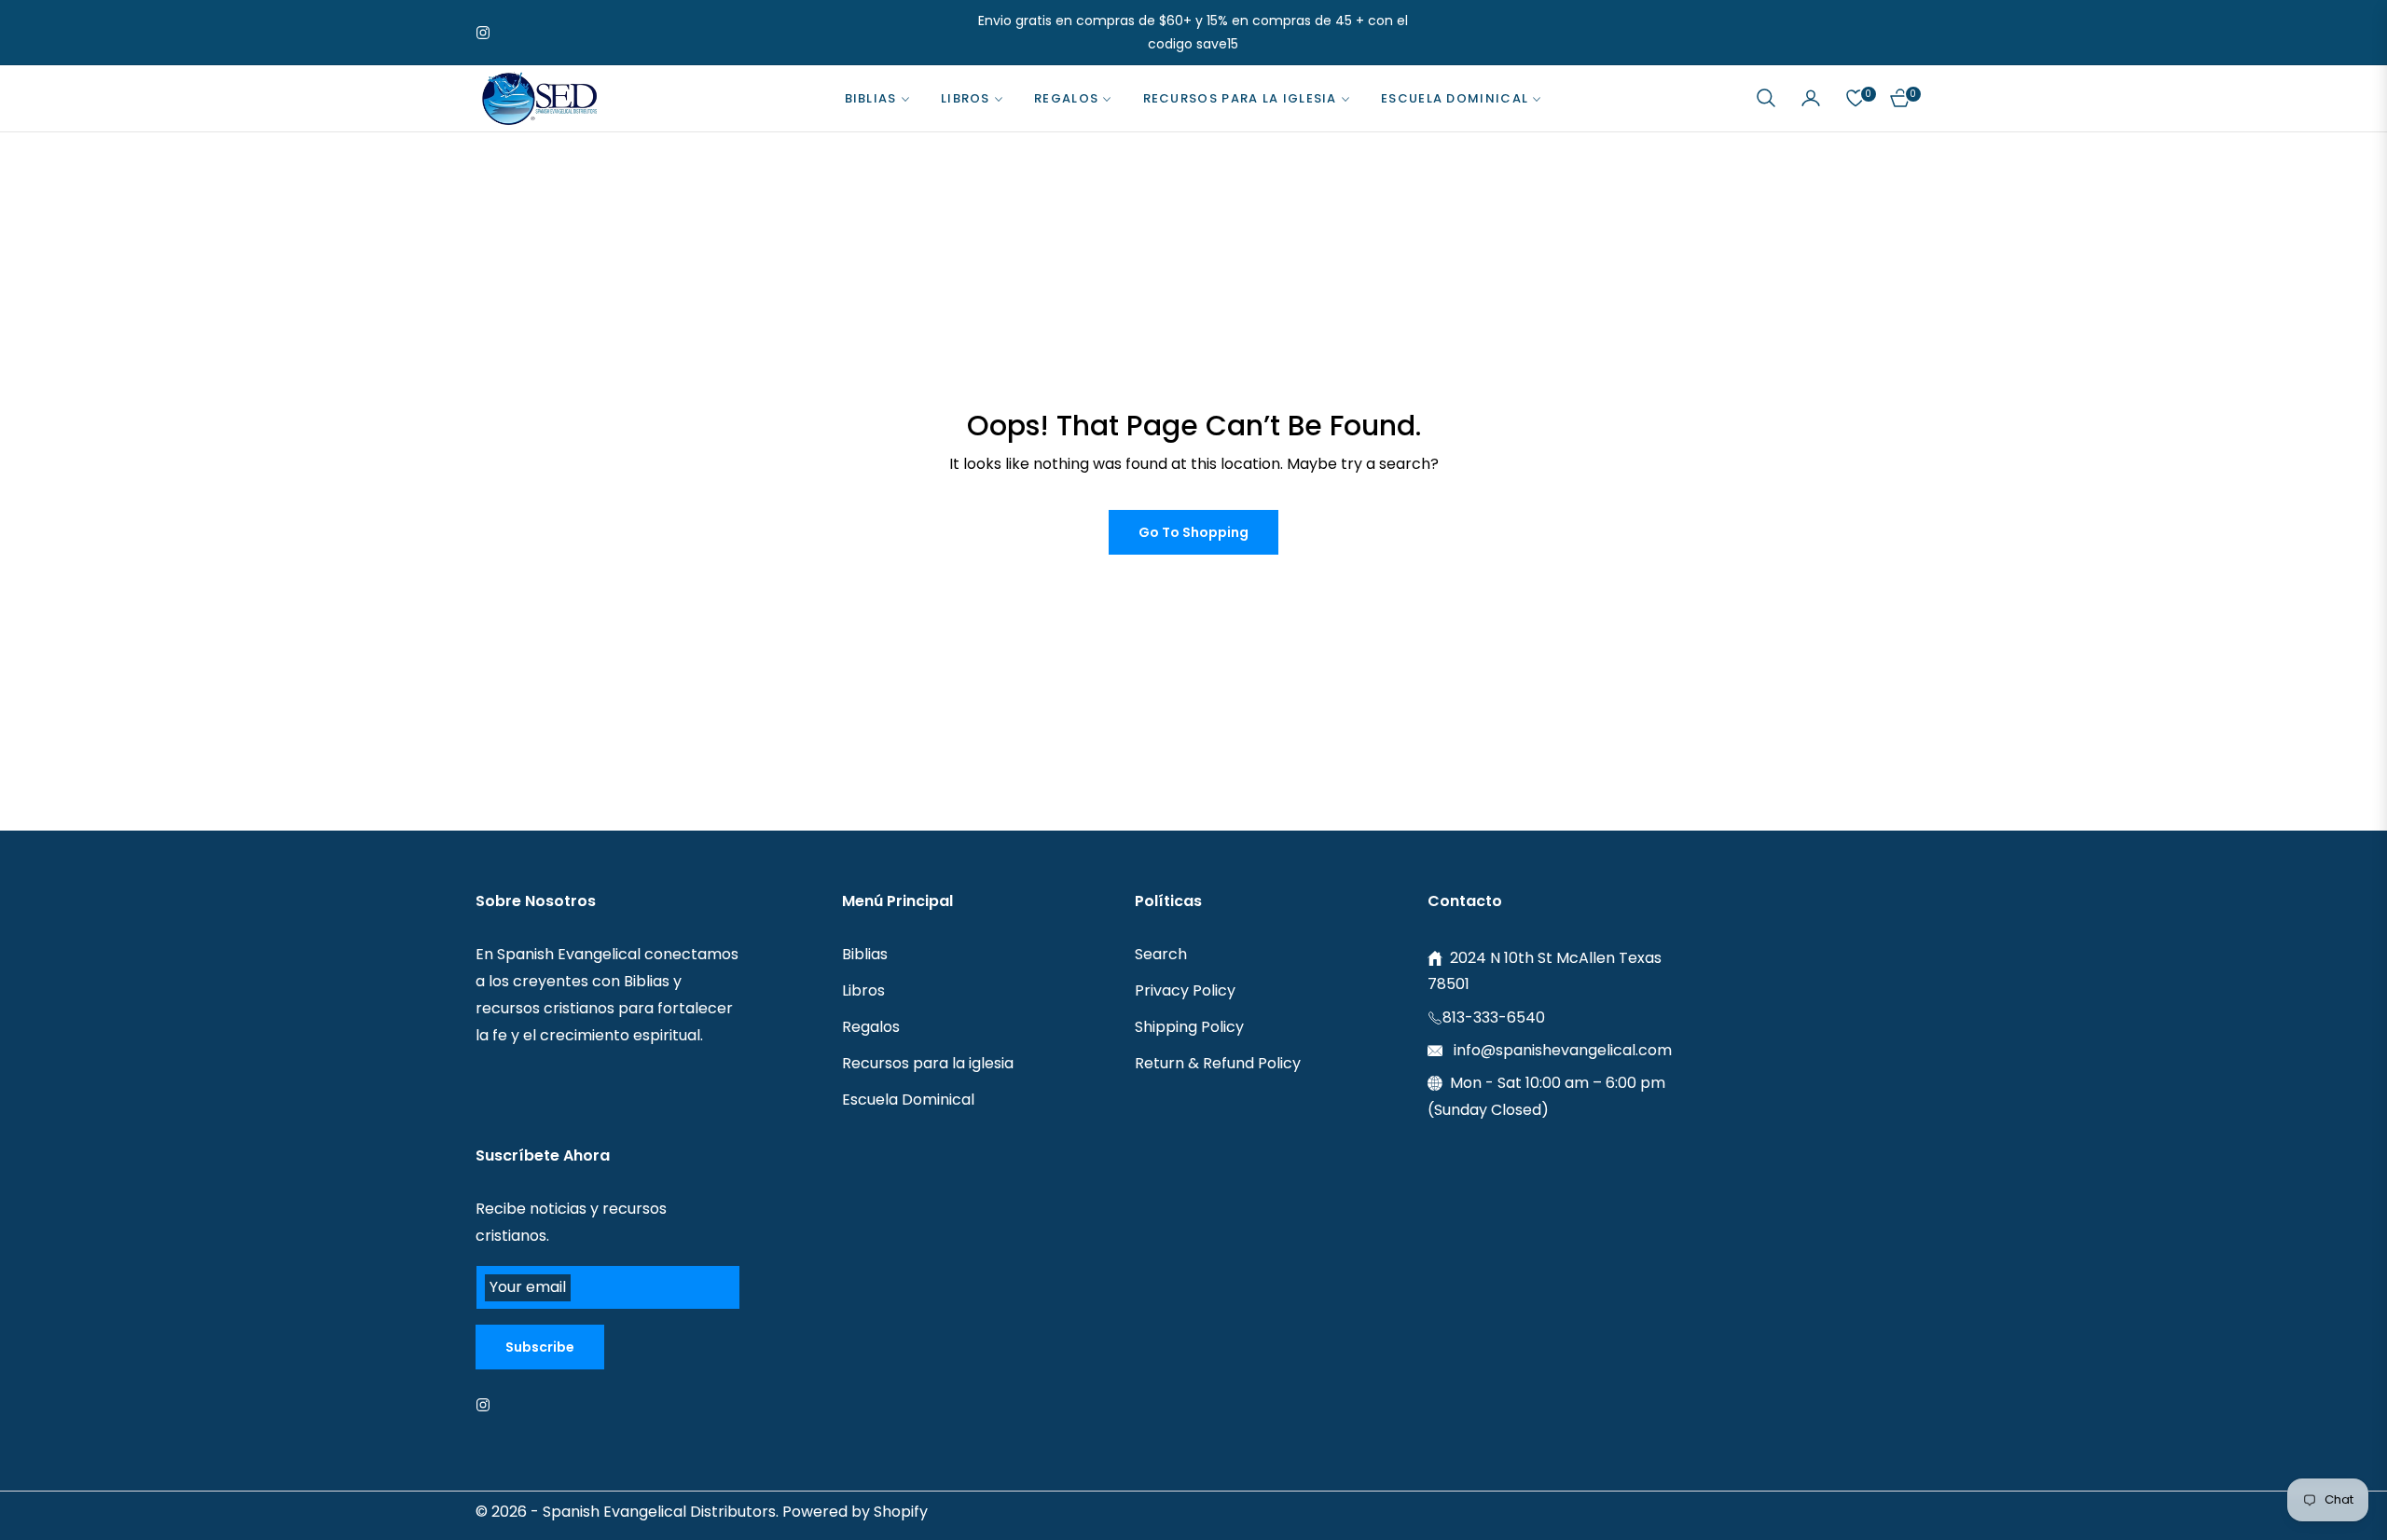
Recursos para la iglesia (928, 1063)
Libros (863, 990)
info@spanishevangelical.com (1561, 1050)
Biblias (865, 954)
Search (1161, 954)
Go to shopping (1193, 532)
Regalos (871, 1027)
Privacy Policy (1185, 990)
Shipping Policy (1189, 1027)
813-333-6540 (1494, 1017)
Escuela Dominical (908, 1100)
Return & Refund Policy (1218, 1063)
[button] (1766, 98)
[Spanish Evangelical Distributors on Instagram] (488, 1405)
